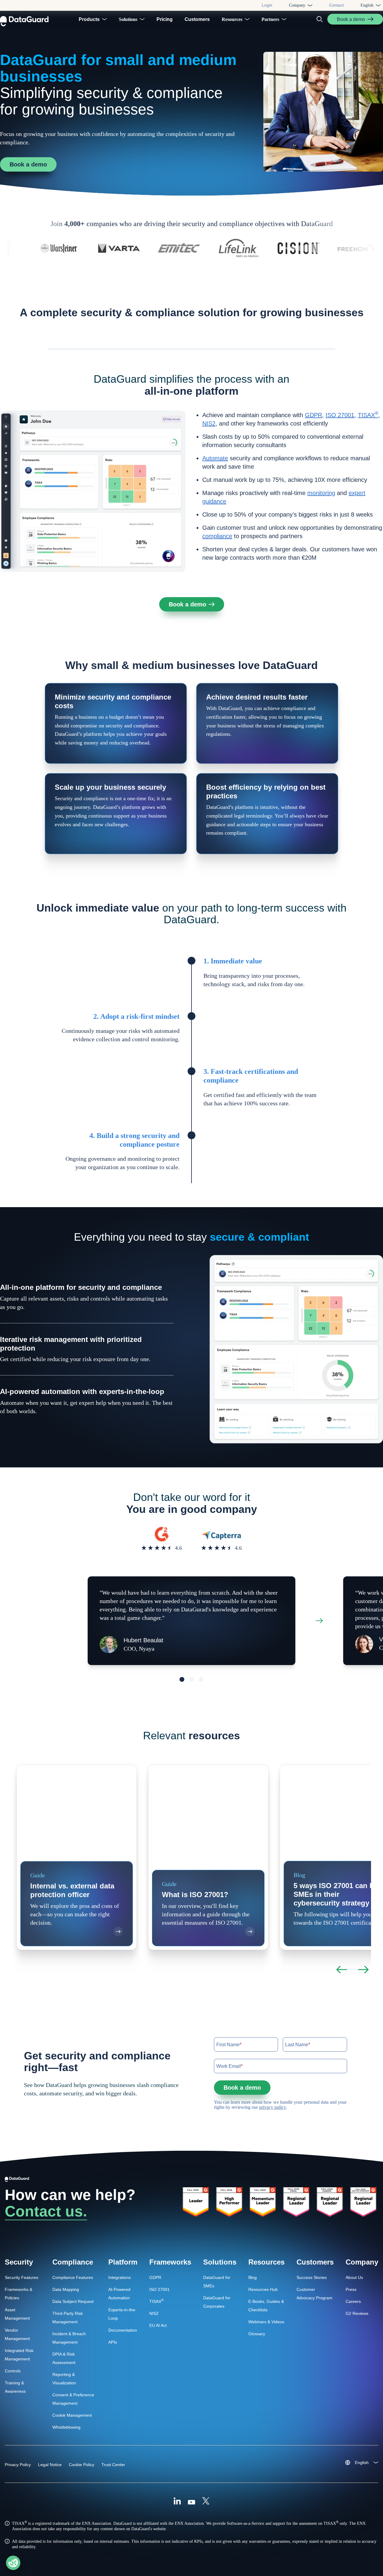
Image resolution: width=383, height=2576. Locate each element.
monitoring (321, 493)
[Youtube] (191, 2502)
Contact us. (46, 2211)
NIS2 (209, 423)
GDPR (313, 415)
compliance (217, 536)
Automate (215, 458)
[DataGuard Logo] (24, 19)
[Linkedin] (177, 2502)
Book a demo (28, 164)
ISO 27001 (340, 415)
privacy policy (273, 2107)
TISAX (368, 415)
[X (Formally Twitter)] (206, 2502)
